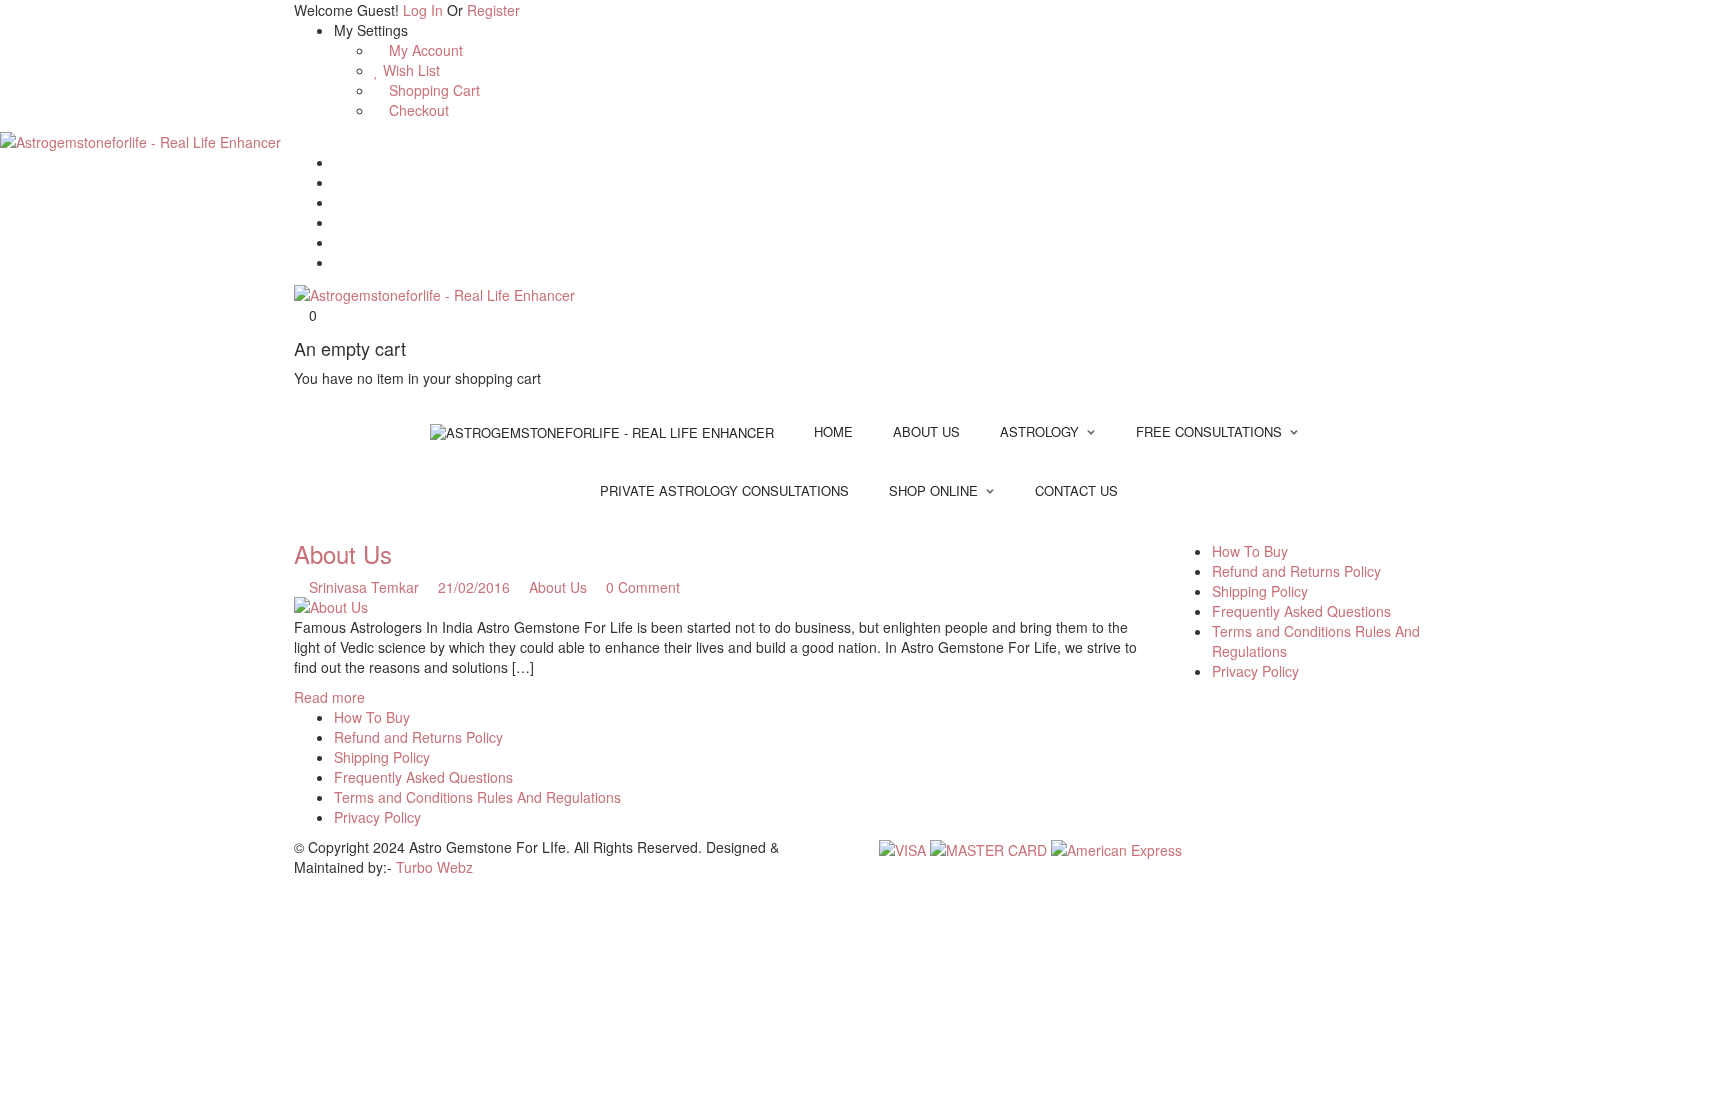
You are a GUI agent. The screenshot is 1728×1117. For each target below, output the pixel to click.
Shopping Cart (432, 90)
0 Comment (641, 587)
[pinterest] (1209, 531)
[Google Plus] (339, 222)
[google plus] (1224, 531)
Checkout (417, 110)
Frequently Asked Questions (1301, 611)
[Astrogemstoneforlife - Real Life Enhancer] (140, 140)
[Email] (339, 162)
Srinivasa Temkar (364, 587)
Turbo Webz (434, 867)
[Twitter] (339, 202)
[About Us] (718, 607)
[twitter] (1194, 531)
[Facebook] (339, 182)
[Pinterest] (339, 242)
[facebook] (1179, 531)
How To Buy (1250, 551)
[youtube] (1237, 531)
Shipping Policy (1260, 591)
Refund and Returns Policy (1296, 571)
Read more (329, 697)
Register (493, 10)
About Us (343, 553)
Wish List (409, 70)
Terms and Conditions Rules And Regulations (477, 797)
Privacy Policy (1255, 671)
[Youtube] (339, 262)
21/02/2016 (476, 587)
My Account (424, 50)
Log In (423, 10)
